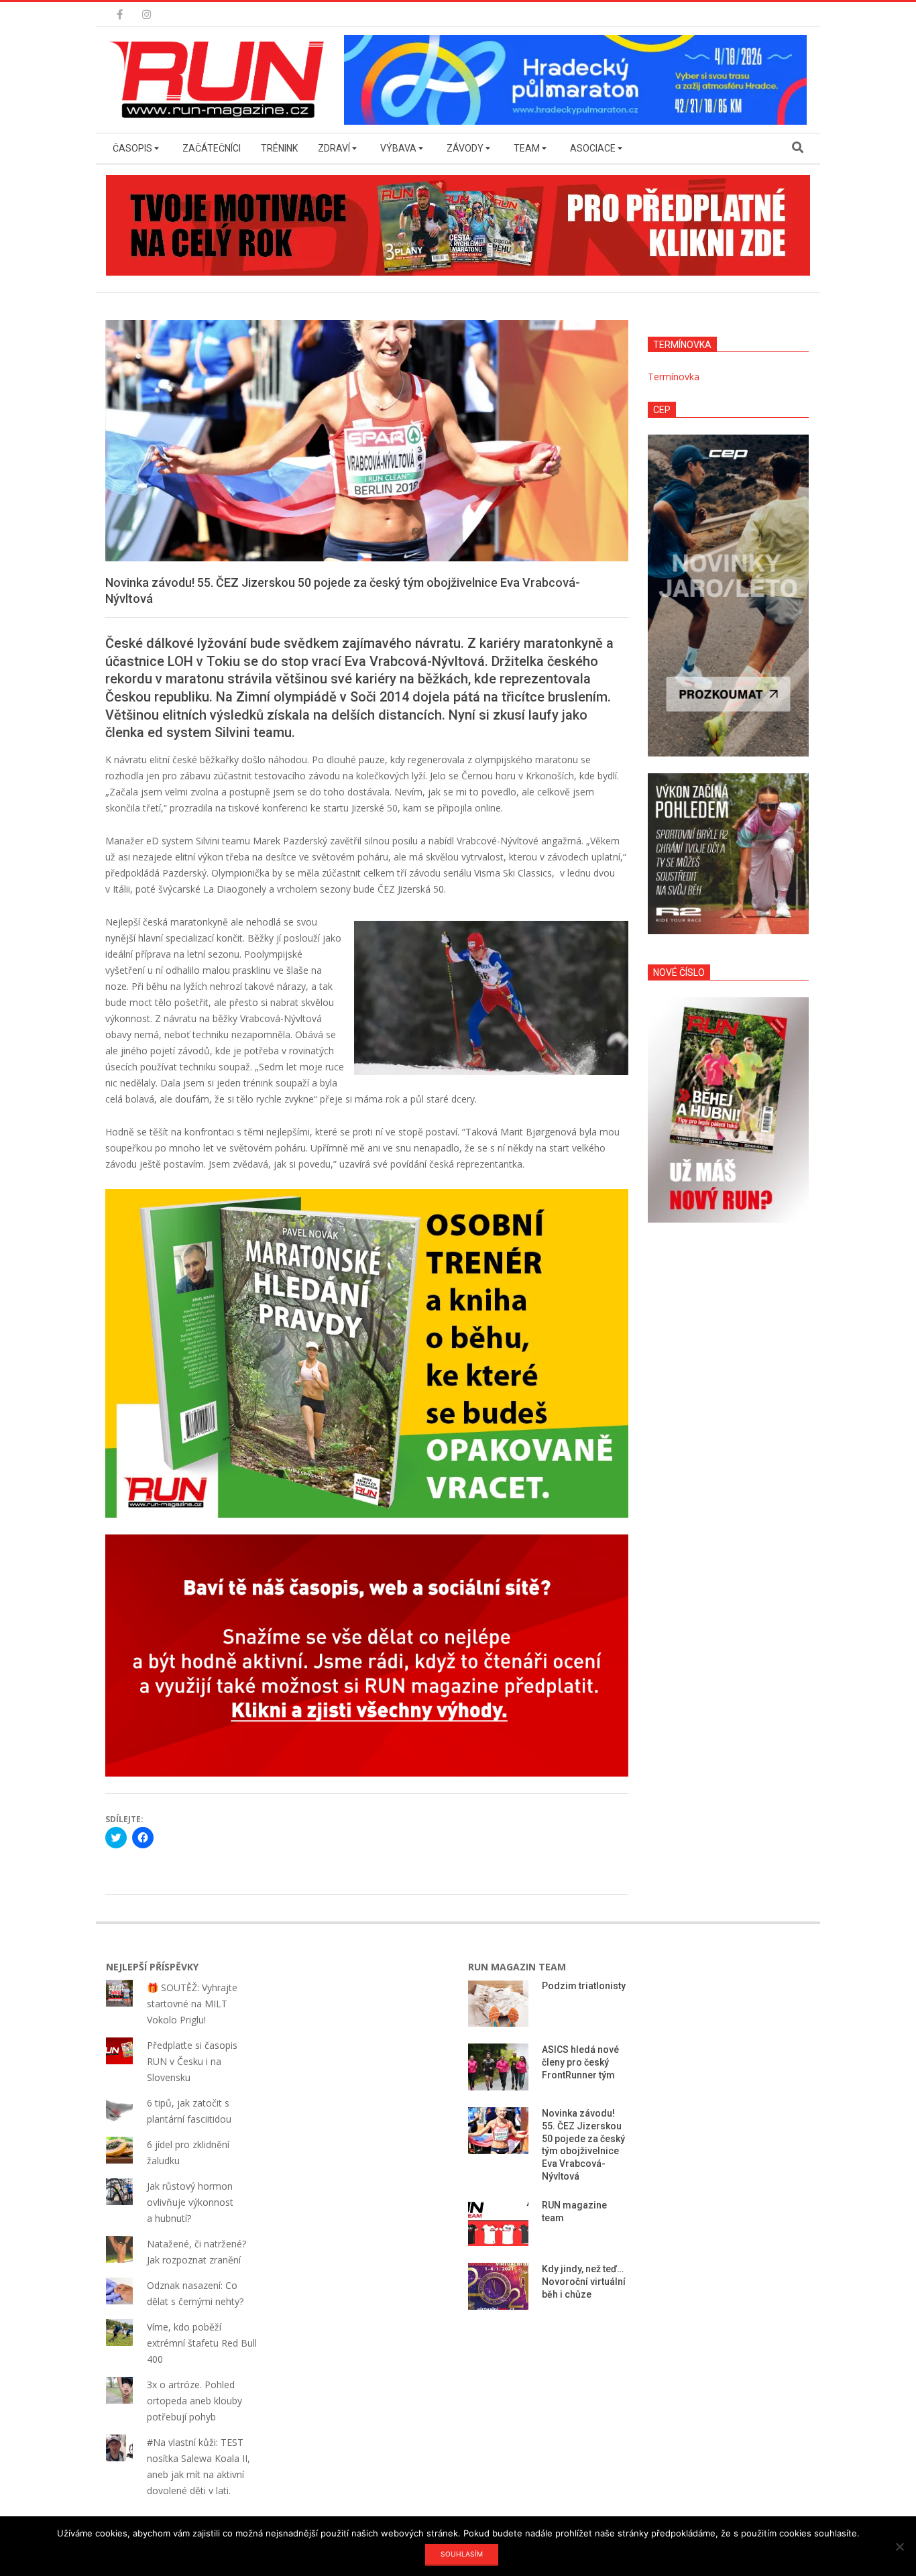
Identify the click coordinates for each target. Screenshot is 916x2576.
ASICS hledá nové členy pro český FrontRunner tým (580, 2062)
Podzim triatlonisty (584, 1986)
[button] (220, 80)
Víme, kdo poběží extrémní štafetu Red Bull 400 (202, 2343)
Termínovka (674, 377)
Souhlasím (462, 2554)
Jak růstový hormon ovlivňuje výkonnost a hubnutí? (190, 2202)
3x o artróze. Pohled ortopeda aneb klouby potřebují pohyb (194, 2401)
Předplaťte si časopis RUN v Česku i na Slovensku (192, 2061)
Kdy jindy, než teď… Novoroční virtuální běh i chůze (584, 2281)
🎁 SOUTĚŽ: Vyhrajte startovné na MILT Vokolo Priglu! (192, 2004)
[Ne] (899, 2546)
